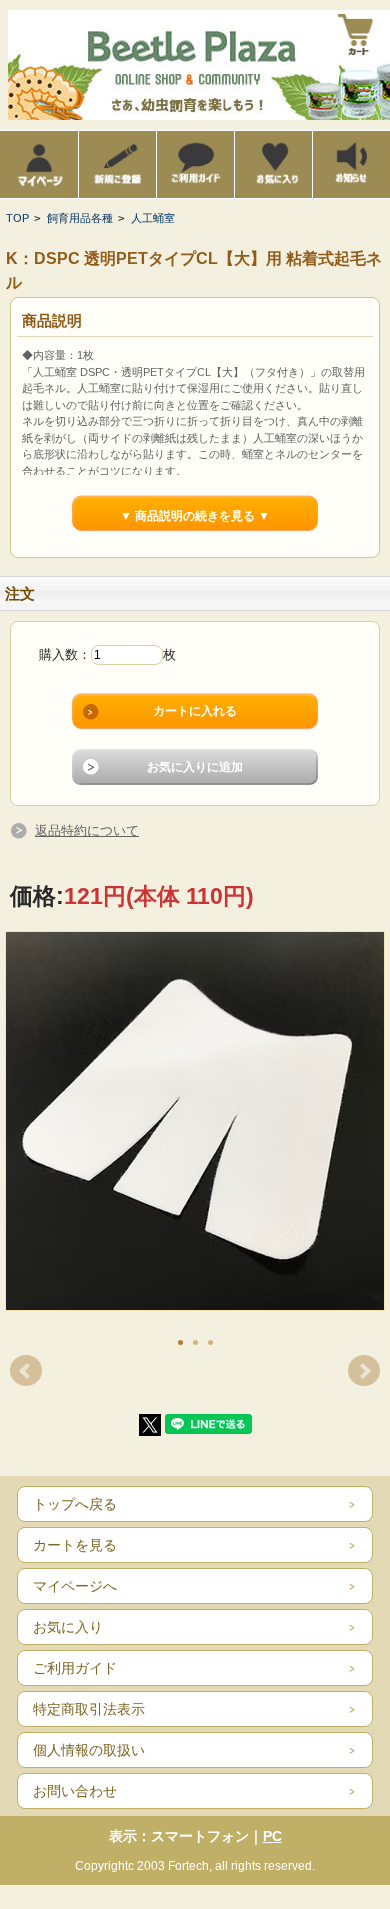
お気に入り (68, 1627)
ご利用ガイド (75, 1668)
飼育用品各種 (80, 218)
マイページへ (75, 1586)
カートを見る (75, 1545)
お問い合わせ (75, 1791)
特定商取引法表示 (89, 1709)
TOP (17, 218)
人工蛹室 (153, 218)
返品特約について (87, 830)
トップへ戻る (75, 1504)
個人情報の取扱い (89, 1750)
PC (272, 1836)
